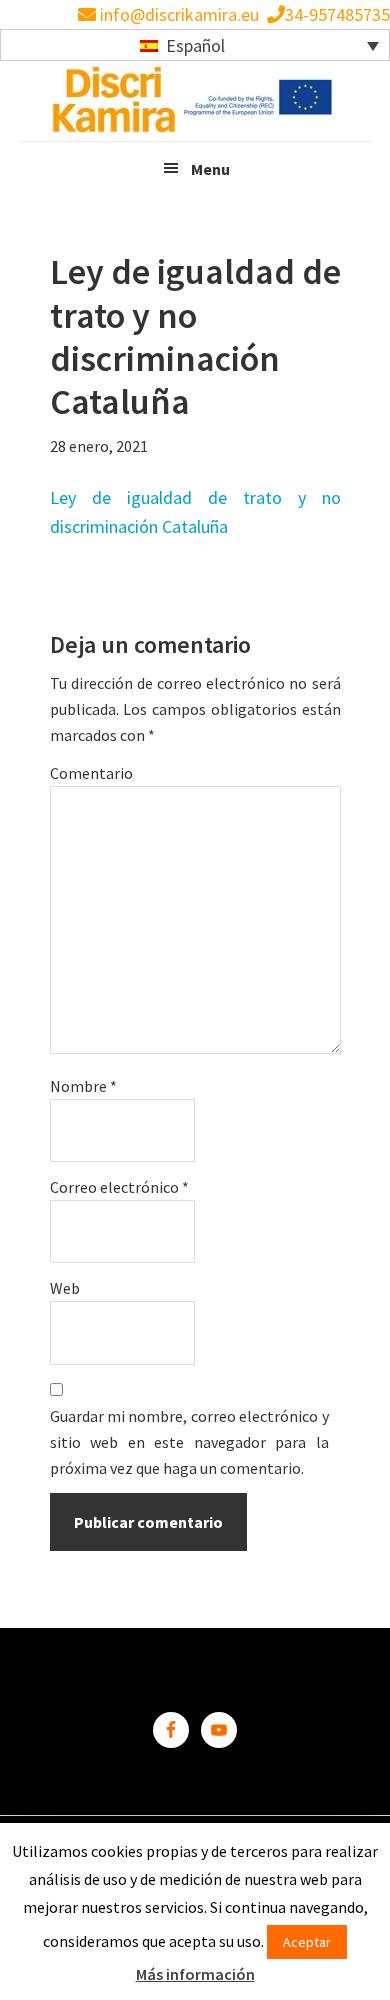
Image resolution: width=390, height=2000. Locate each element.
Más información (195, 1974)
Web (65, 1288)
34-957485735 (337, 14)
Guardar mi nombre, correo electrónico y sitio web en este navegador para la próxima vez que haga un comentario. (189, 1442)
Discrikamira (195, 101)
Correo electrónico (119, 1187)
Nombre (83, 1086)
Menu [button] (210, 169)
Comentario (91, 773)
